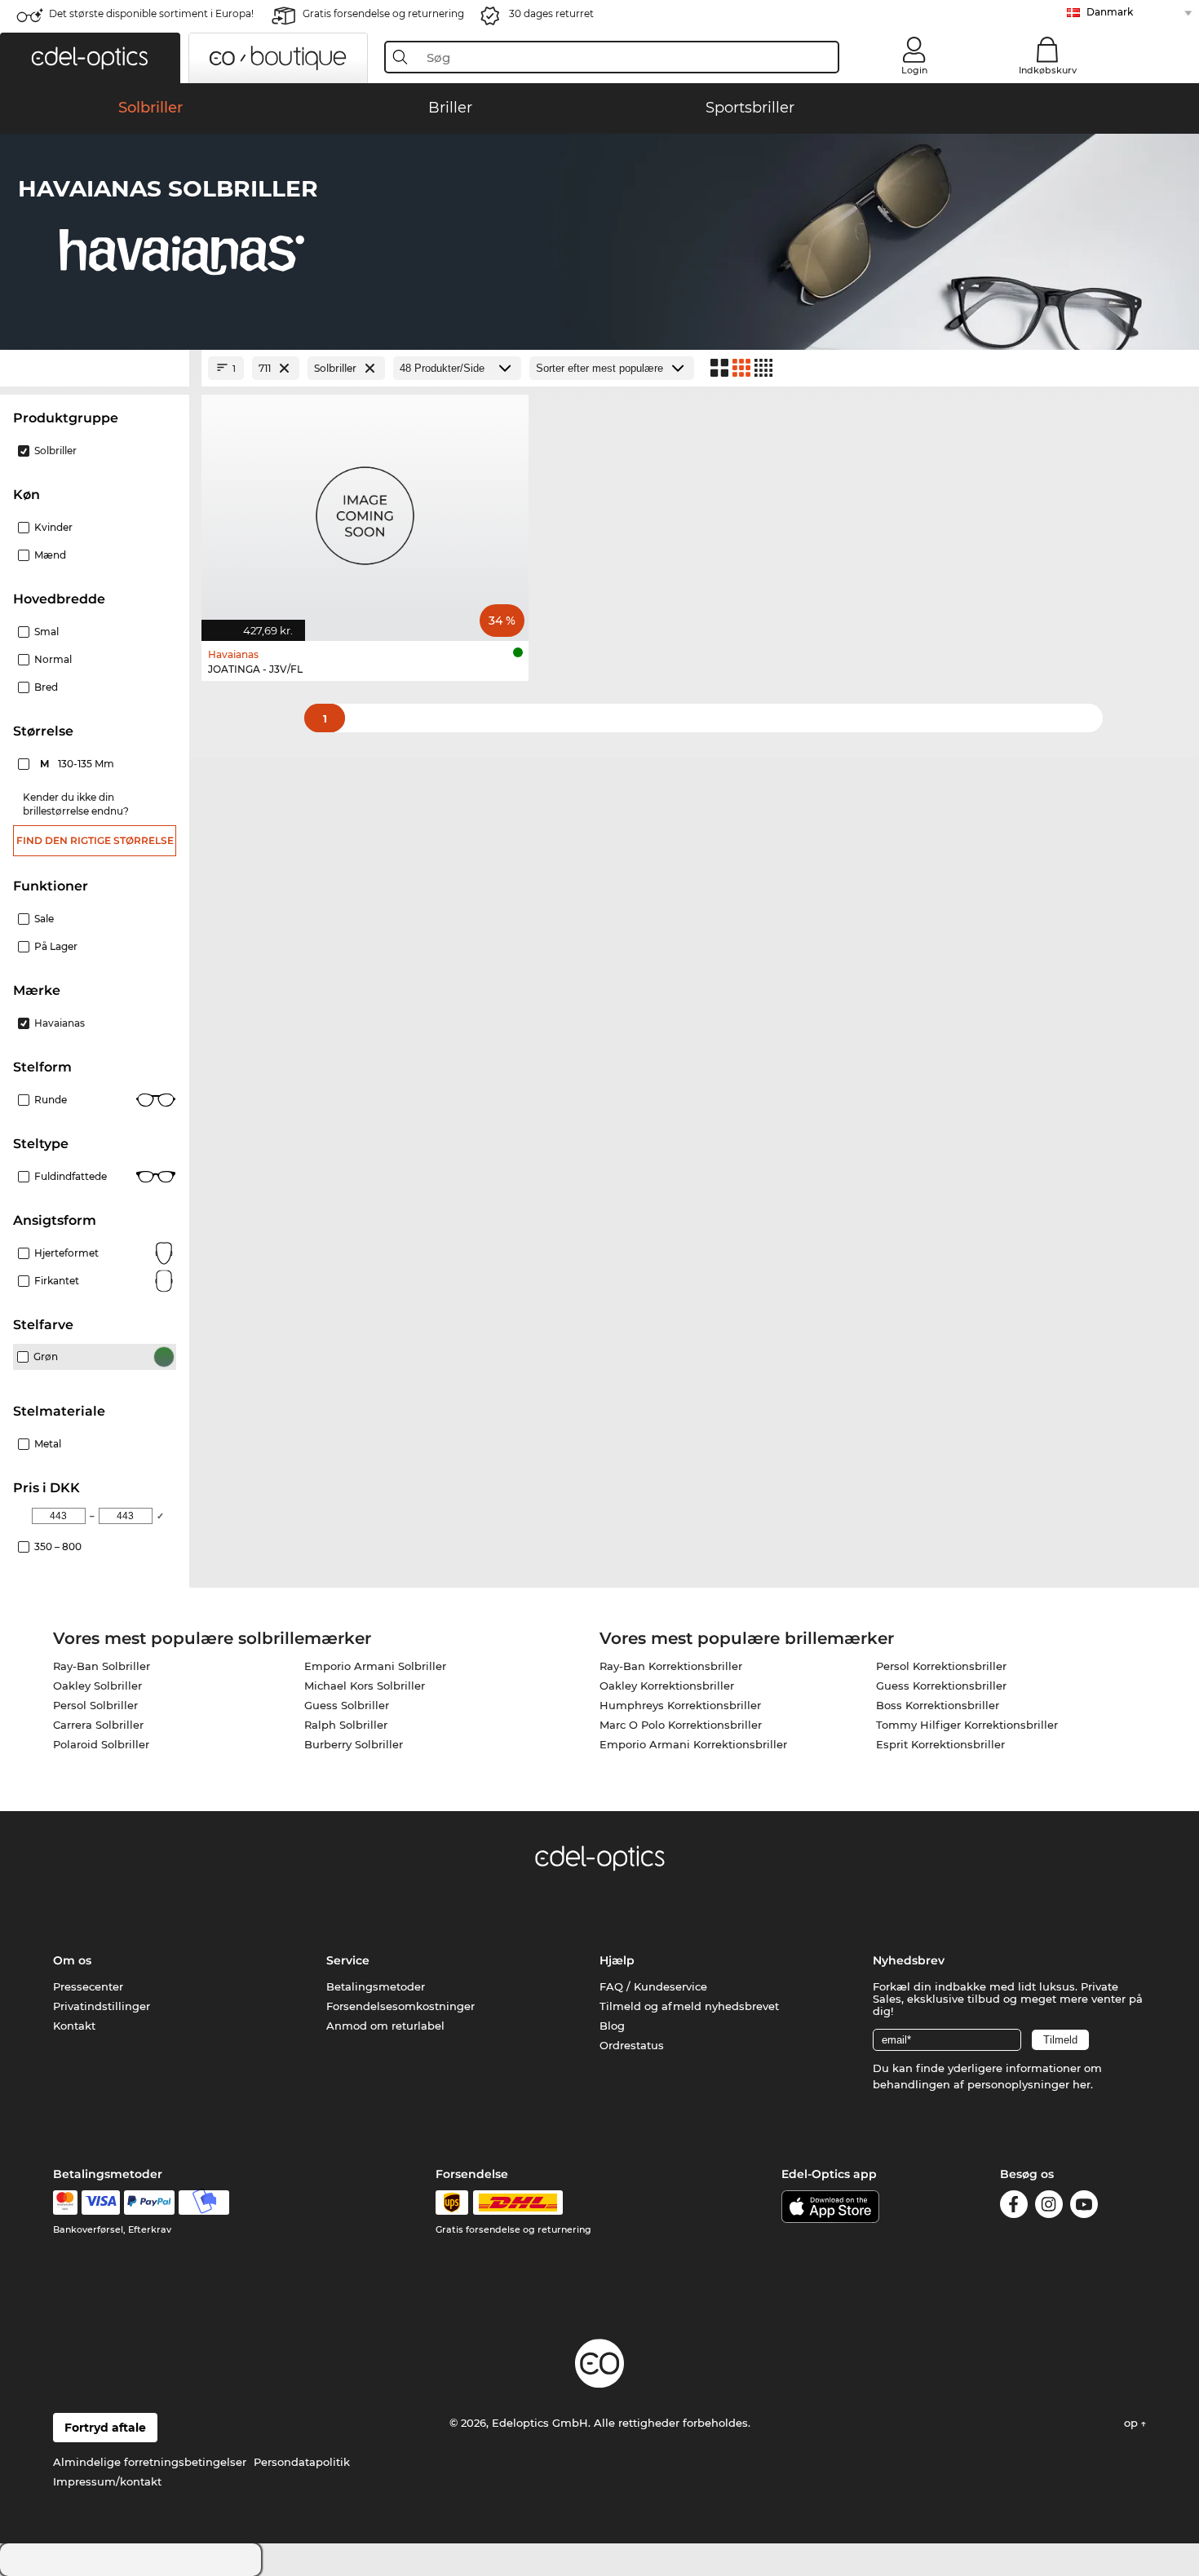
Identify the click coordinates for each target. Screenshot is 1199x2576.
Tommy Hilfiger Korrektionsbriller (967, 1725)
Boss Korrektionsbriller (938, 1705)
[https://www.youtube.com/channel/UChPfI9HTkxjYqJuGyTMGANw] (1084, 2207)
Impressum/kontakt (107, 2481)
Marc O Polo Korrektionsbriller (681, 1725)
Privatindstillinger (102, 2006)
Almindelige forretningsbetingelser (150, 2462)
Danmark (1110, 12)
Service (348, 1960)
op (1133, 2423)
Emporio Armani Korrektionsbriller (693, 1744)
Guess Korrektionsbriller (941, 1686)
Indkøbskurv (1048, 70)
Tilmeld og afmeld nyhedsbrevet (689, 2006)
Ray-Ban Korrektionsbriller (671, 1666)
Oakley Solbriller (97, 1686)
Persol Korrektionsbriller (941, 1666)
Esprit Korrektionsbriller (940, 1744)
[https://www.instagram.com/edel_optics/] (1049, 2207)
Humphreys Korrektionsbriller (680, 1705)
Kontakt (74, 2026)
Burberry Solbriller (354, 1744)
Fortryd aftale (105, 2428)
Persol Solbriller (95, 1705)
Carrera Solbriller (98, 1725)
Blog (612, 2026)
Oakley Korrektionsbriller (667, 1686)
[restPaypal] (150, 2203)
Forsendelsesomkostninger (400, 2006)
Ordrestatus (632, 2045)
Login (914, 70)
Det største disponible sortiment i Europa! (151, 13)
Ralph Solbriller (346, 1725)
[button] (90, 58)
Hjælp (617, 1960)
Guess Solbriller (347, 1705)
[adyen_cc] (65, 2203)
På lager (56, 946)
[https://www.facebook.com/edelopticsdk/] (1014, 2207)
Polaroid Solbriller (101, 1744)
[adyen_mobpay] (204, 2203)
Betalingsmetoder (376, 1986)
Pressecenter (88, 1986)
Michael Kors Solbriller (365, 1686)
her (1082, 2084)
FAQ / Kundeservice (653, 1986)
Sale (44, 919)
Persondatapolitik (302, 2462)
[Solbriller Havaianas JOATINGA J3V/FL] (365, 509)
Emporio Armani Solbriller (375, 1666)
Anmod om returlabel (385, 2026)
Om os (72, 1960)
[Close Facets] (95, 368)
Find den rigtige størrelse (95, 840)
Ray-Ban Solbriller (102, 1666)
